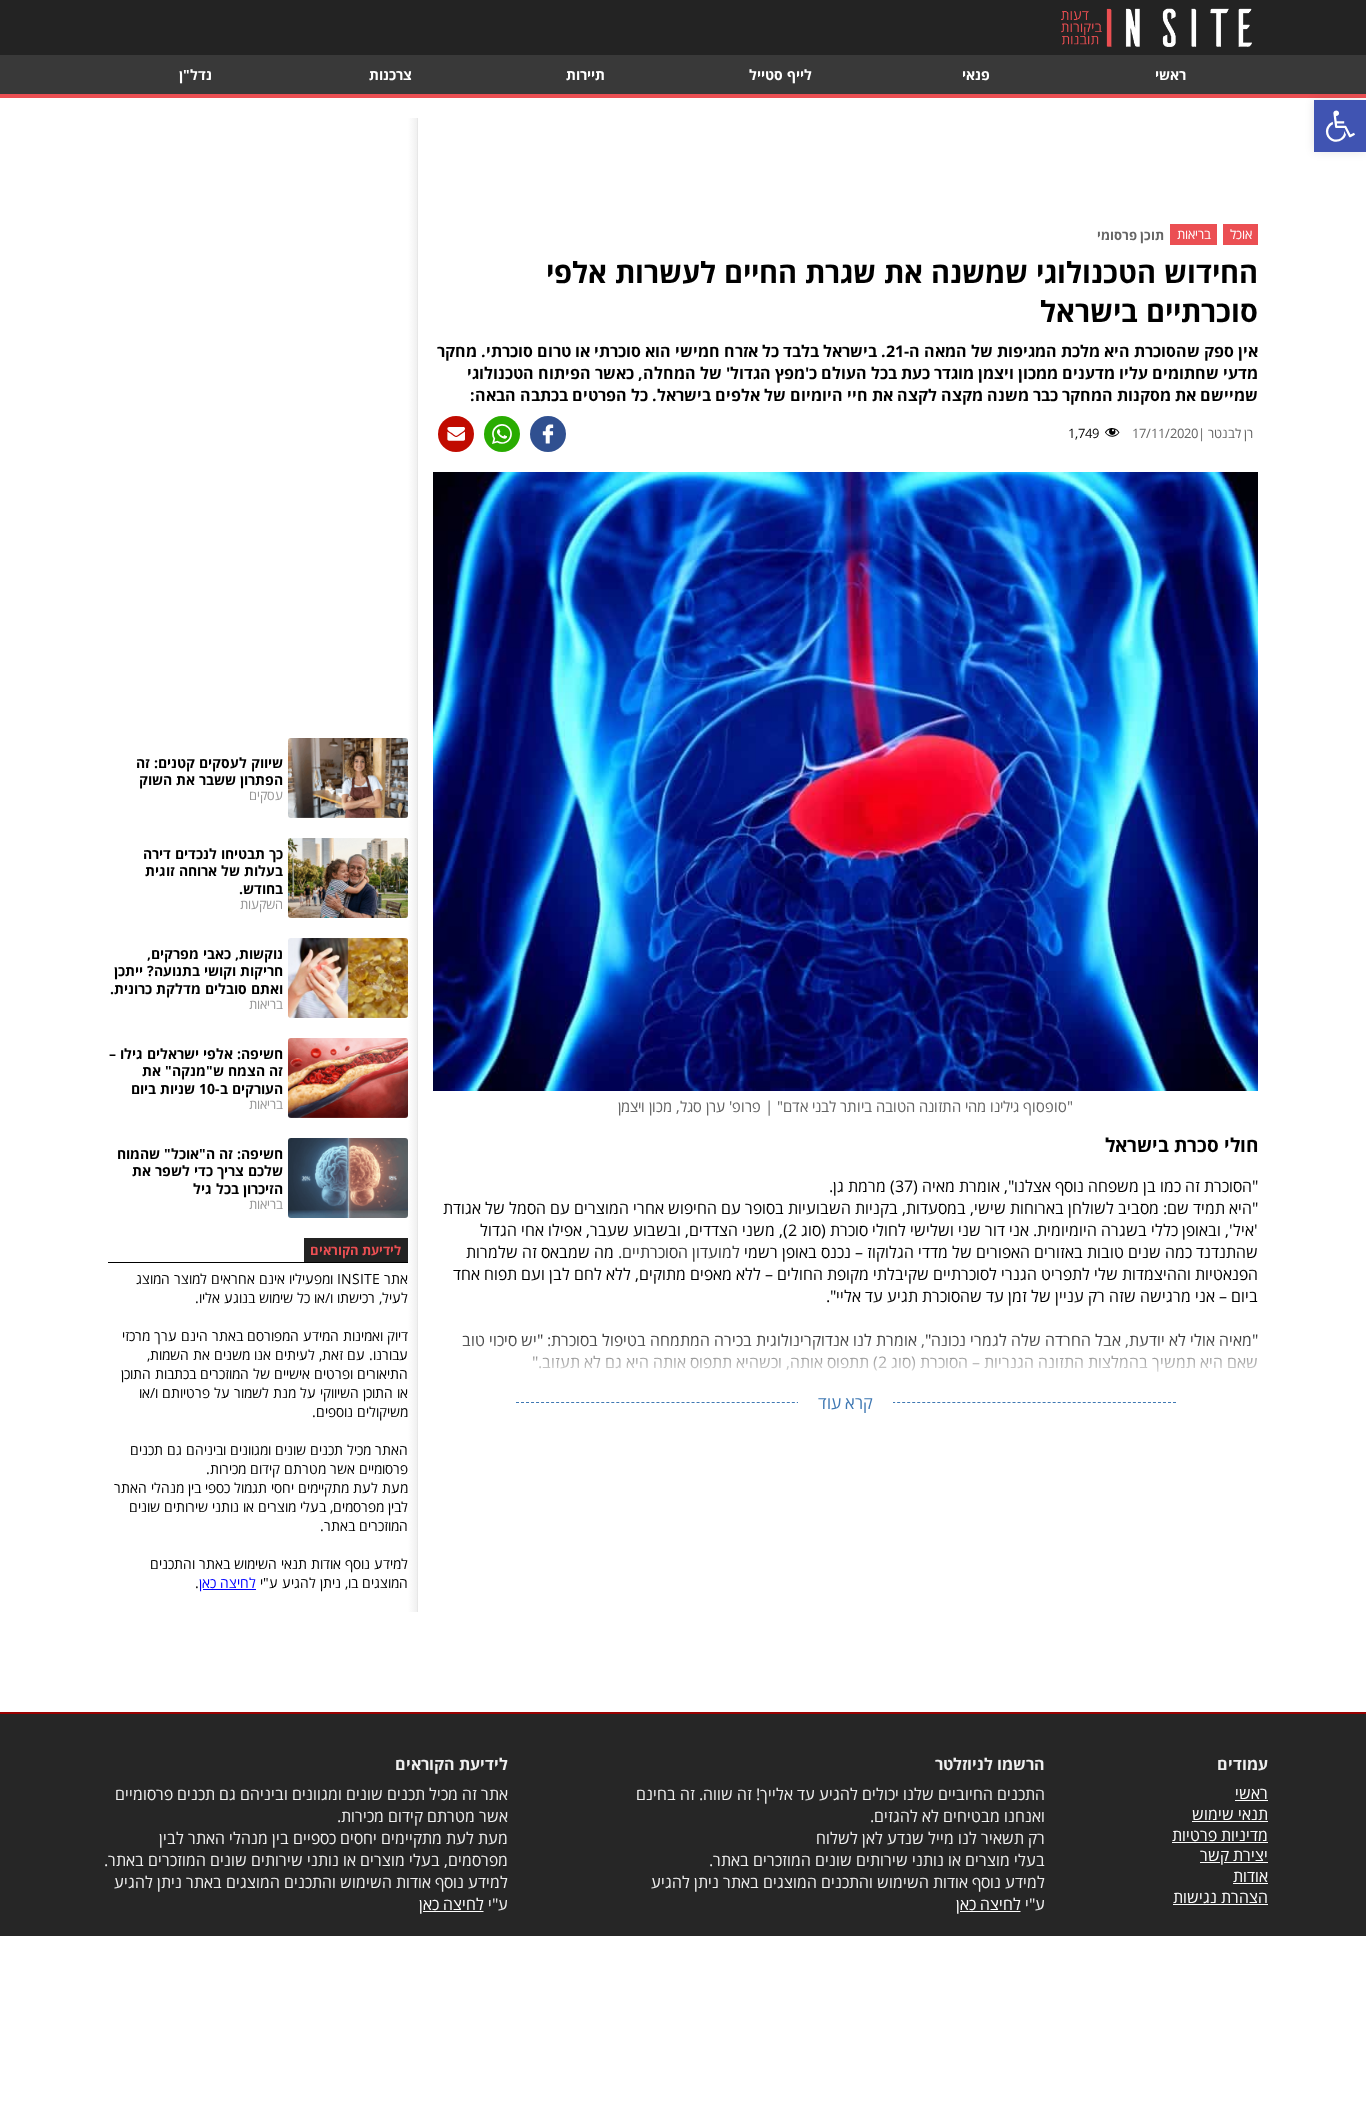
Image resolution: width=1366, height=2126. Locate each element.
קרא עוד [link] (845, 1402)
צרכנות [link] (390, 74)
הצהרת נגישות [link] (1220, 1897)
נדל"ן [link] (195, 74)
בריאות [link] (1194, 235)
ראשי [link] (1170, 74)
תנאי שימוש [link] (1230, 1814)
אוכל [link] (1241, 235)
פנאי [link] (976, 74)
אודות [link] (1250, 1876)
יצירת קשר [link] (1234, 1855)
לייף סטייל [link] (780, 74)
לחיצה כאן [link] (227, 1582)
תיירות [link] (585, 74)
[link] (1340, 126)
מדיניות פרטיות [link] (1220, 1835)
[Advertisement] (846, 163)
